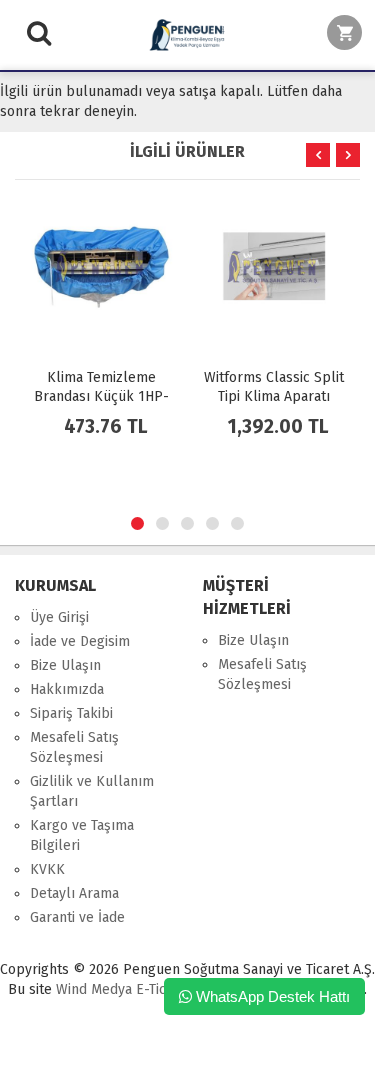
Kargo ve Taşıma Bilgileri (82, 835)
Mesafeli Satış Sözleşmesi (74, 747)
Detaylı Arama (74, 893)
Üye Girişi (59, 617)
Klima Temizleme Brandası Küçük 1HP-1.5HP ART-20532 (101, 396)
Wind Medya (94, 989)
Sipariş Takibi (71, 713)
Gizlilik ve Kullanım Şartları (92, 791)
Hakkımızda (67, 689)
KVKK (47, 869)
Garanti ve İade (77, 917)
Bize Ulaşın (65, 665)
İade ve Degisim (80, 641)
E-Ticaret (162, 989)
